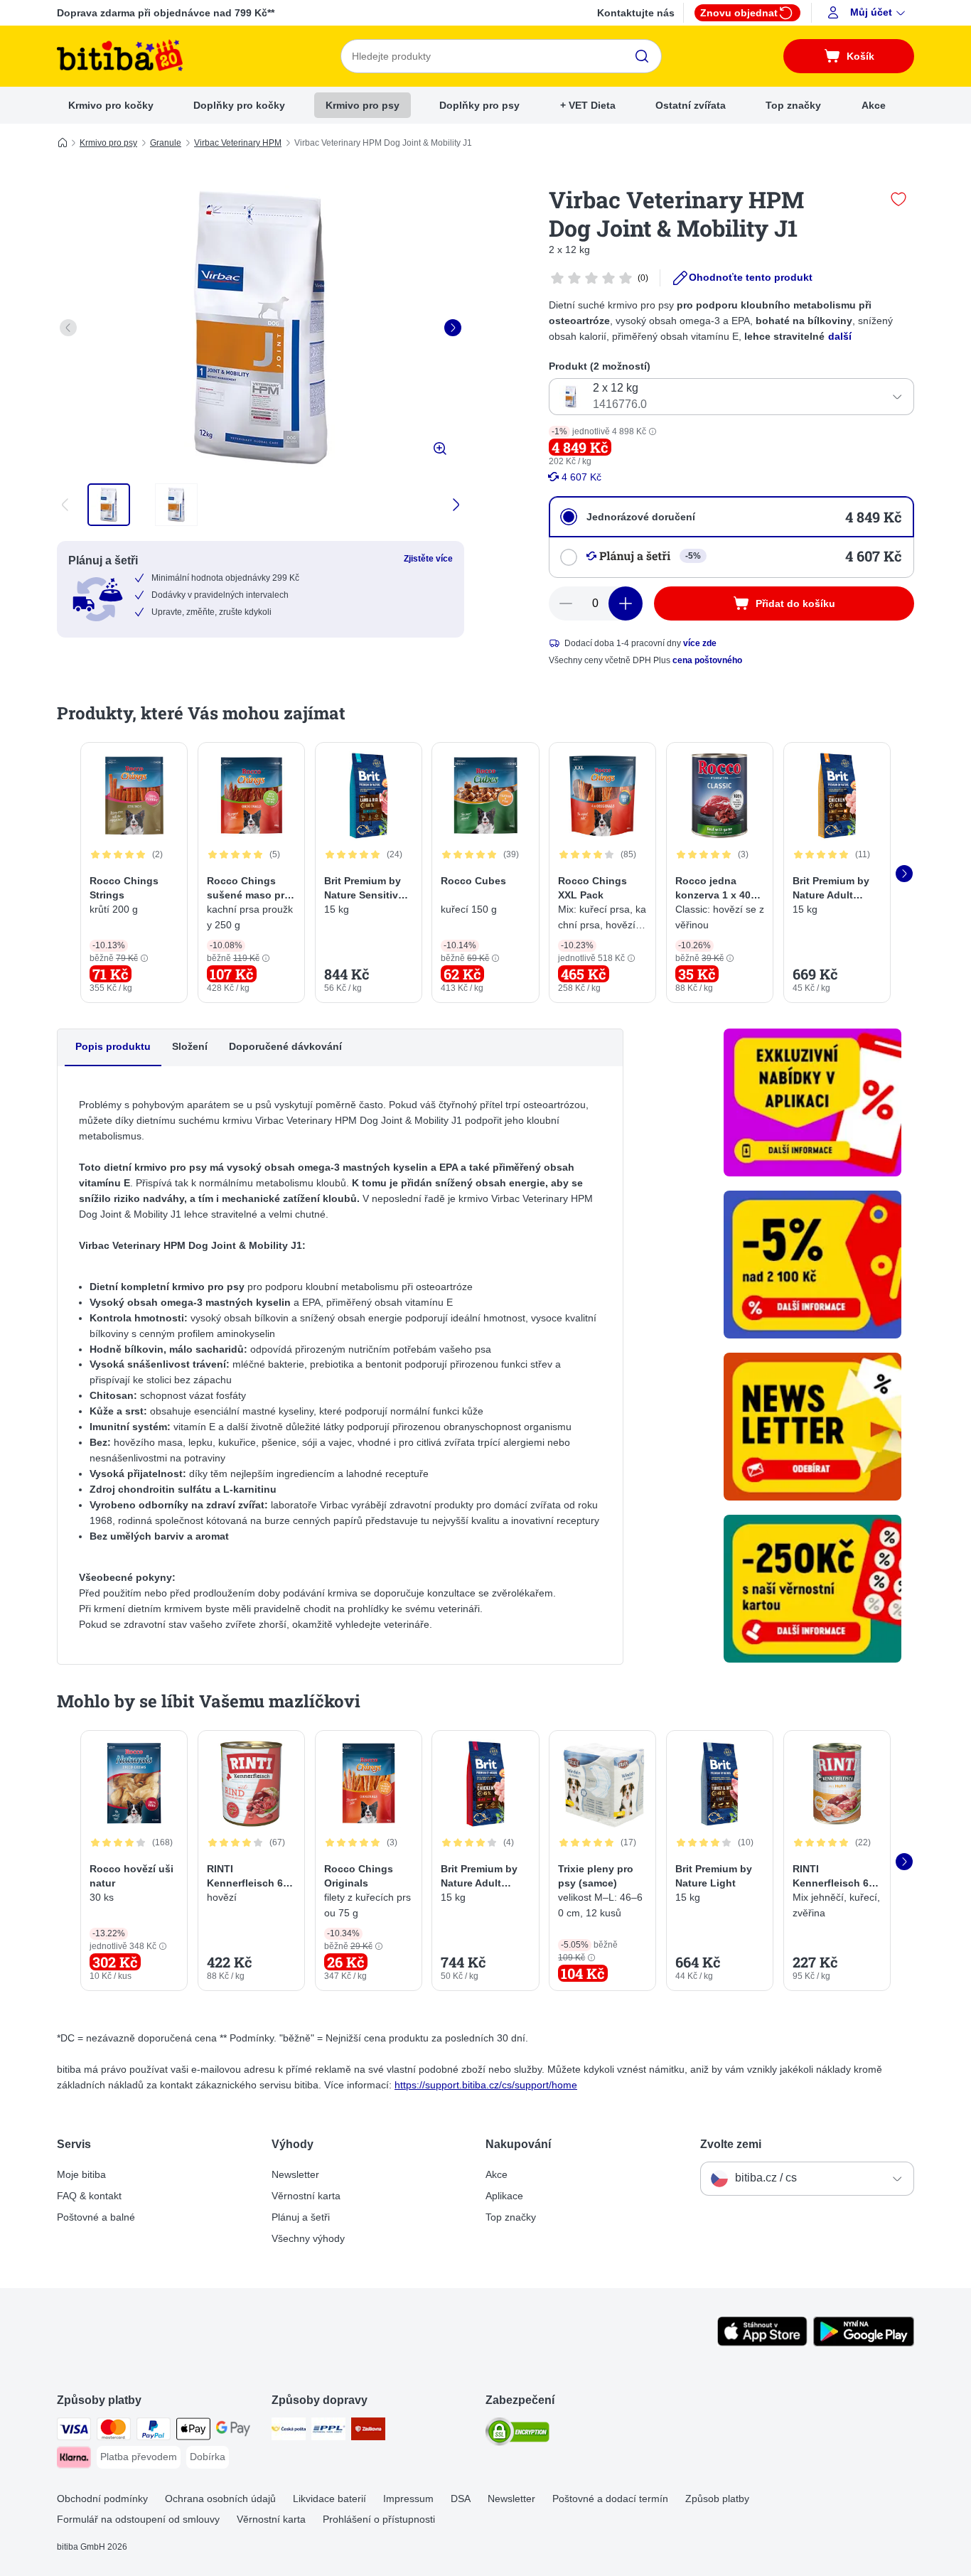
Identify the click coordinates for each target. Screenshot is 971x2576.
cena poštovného (707, 660)
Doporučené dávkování (285, 1046)
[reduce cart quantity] (566, 603)
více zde (700, 643)
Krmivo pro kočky (111, 105)
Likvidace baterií (329, 2499)
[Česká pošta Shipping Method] (289, 2431)
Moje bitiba (81, 2174)
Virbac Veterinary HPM (238, 143)
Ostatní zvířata (691, 105)
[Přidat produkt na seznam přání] (898, 199)
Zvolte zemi (731, 2144)
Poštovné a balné (96, 2217)
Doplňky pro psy (479, 105)
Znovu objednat (739, 13)
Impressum (408, 2499)
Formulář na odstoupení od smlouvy (138, 2519)
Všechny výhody (308, 2238)
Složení (190, 1046)
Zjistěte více (428, 559)
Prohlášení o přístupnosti (379, 2519)
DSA (461, 2499)
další (840, 336)
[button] (868, 13)
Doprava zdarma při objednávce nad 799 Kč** (166, 13)
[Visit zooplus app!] (762, 2343)
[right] (453, 328)
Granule (166, 143)
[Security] (517, 2434)
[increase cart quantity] (626, 603)
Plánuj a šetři (301, 2217)
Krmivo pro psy (363, 105)
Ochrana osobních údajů (220, 2499)
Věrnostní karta (306, 2196)
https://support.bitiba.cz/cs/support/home (486, 2085)
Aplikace (504, 2196)
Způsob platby (717, 2499)
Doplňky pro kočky (239, 105)
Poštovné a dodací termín (610, 2499)
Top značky (793, 105)
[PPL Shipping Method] (328, 2431)
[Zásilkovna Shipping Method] (368, 2431)
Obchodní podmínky (102, 2499)
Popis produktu (113, 1046)
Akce (874, 105)
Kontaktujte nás (636, 13)
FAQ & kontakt (89, 2196)
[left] (68, 328)
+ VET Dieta (588, 105)
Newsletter (295, 2174)
